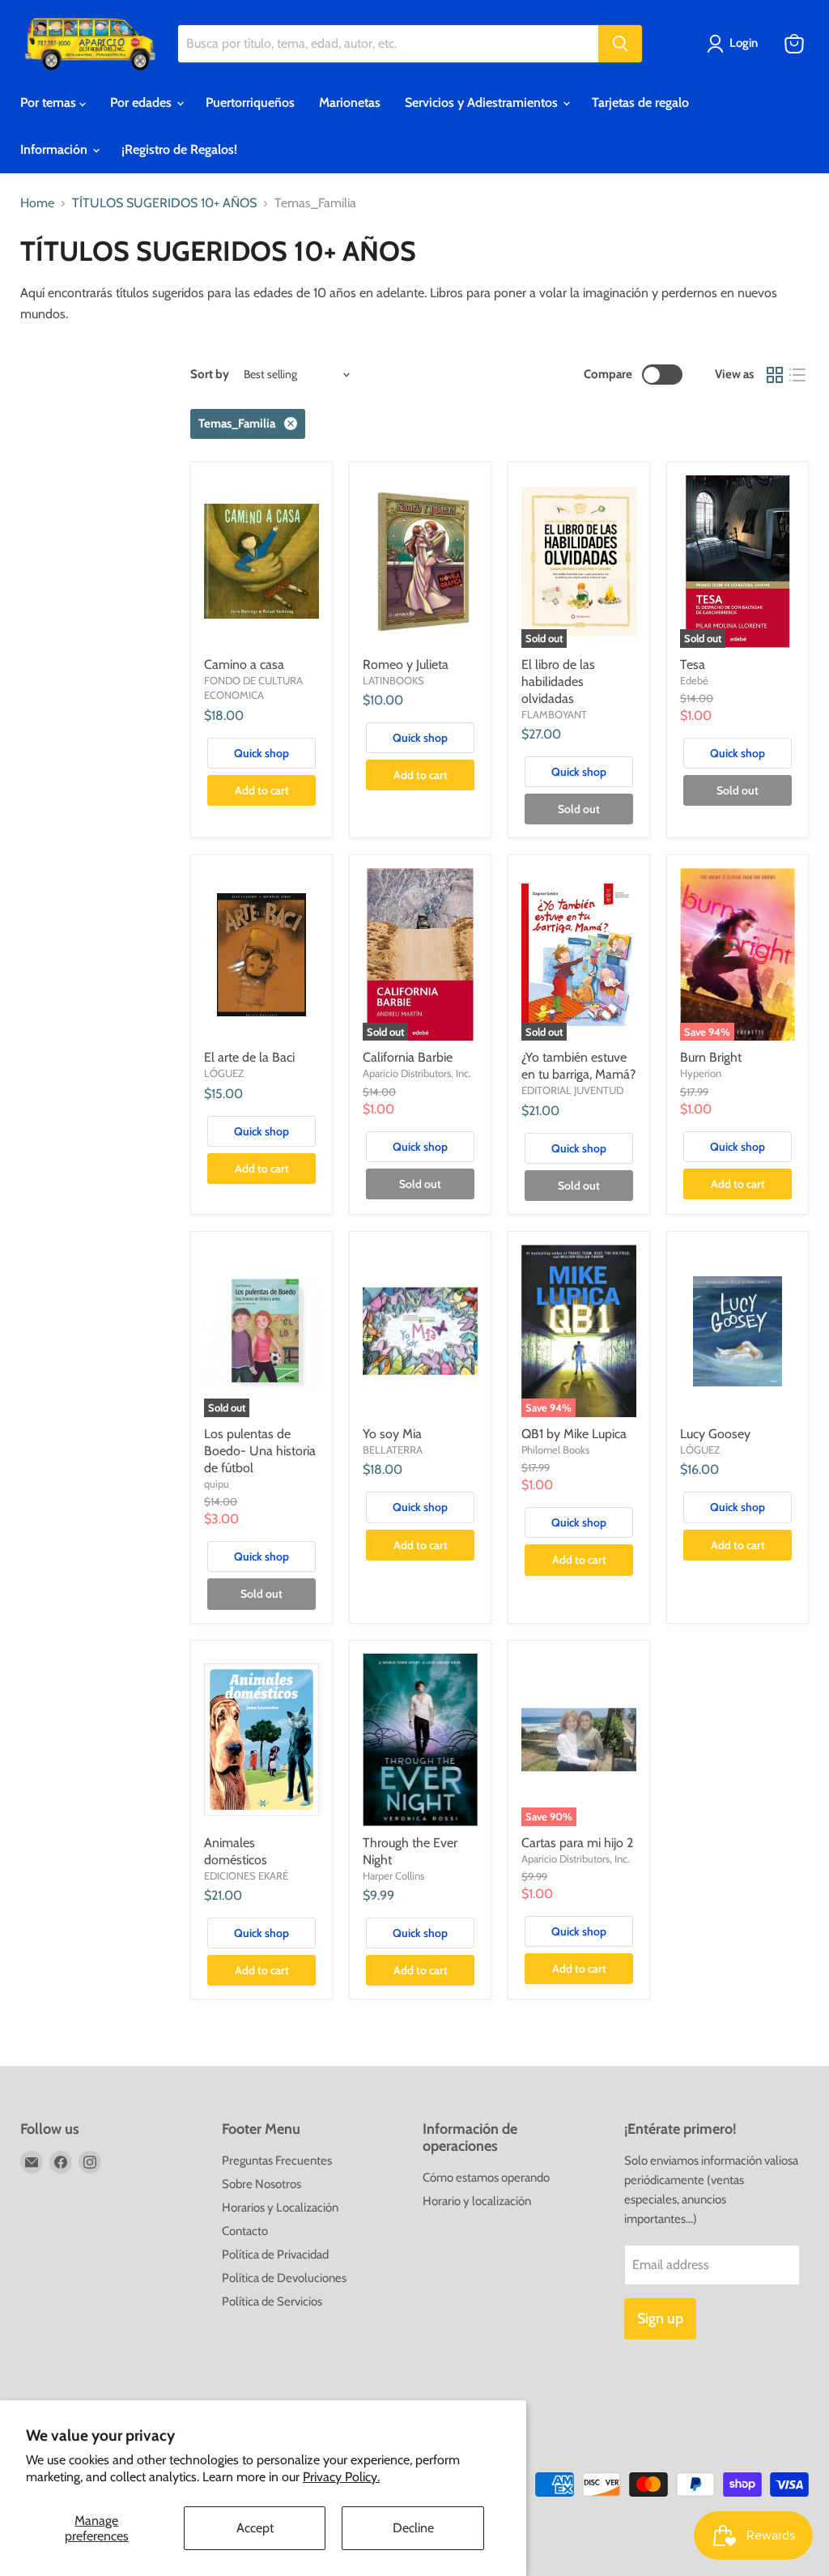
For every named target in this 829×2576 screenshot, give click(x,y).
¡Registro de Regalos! (179, 149)
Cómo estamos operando (486, 2178)
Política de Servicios (272, 2301)
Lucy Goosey (715, 1434)
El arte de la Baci (249, 1057)
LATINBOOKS (393, 680)
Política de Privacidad (275, 2255)
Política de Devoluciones (284, 2278)
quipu (217, 1484)
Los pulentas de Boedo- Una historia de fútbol (260, 1451)
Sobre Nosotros (261, 2184)
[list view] (797, 375)
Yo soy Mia (392, 1434)
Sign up (660, 2318)
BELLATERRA (393, 1450)
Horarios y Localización (280, 2208)
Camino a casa (244, 664)
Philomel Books (555, 1450)
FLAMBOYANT (554, 714)
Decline (413, 2528)
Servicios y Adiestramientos (483, 102)
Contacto (245, 2231)
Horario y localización (477, 2201)
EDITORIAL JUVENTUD (572, 1090)
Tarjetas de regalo (640, 102)
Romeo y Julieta (406, 664)
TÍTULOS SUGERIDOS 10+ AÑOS (164, 203)
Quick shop (261, 753)
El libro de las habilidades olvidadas (558, 681)
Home (37, 203)
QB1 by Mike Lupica (574, 1434)
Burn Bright (711, 1057)
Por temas (50, 102)
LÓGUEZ (224, 1073)
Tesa (693, 664)
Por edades (142, 102)
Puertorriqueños (250, 102)
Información (55, 149)
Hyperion (701, 1073)
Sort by (210, 375)
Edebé (694, 680)
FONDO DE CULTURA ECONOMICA (253, 688)
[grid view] (775, 375)
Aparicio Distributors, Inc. (417, 1073)
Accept (255, 2528)
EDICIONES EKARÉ (246, 1876)
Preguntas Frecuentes (277, 2161)
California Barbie (408, 1057)
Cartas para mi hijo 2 (577, 1843)
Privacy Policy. (341, 2477)
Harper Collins (393, 1876)
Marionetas (350, 102)
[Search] (620, 44)
